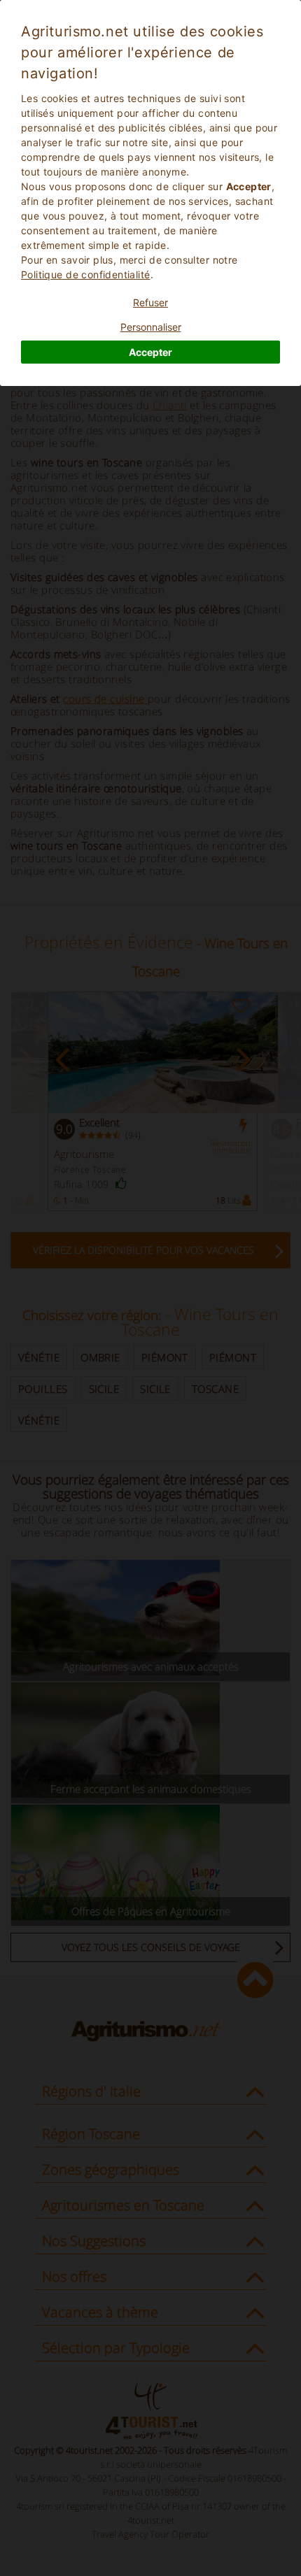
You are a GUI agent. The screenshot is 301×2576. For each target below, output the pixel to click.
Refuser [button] (150, 302)
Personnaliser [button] (151, 327)
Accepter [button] (150, 352)
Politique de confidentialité (86, 274)
